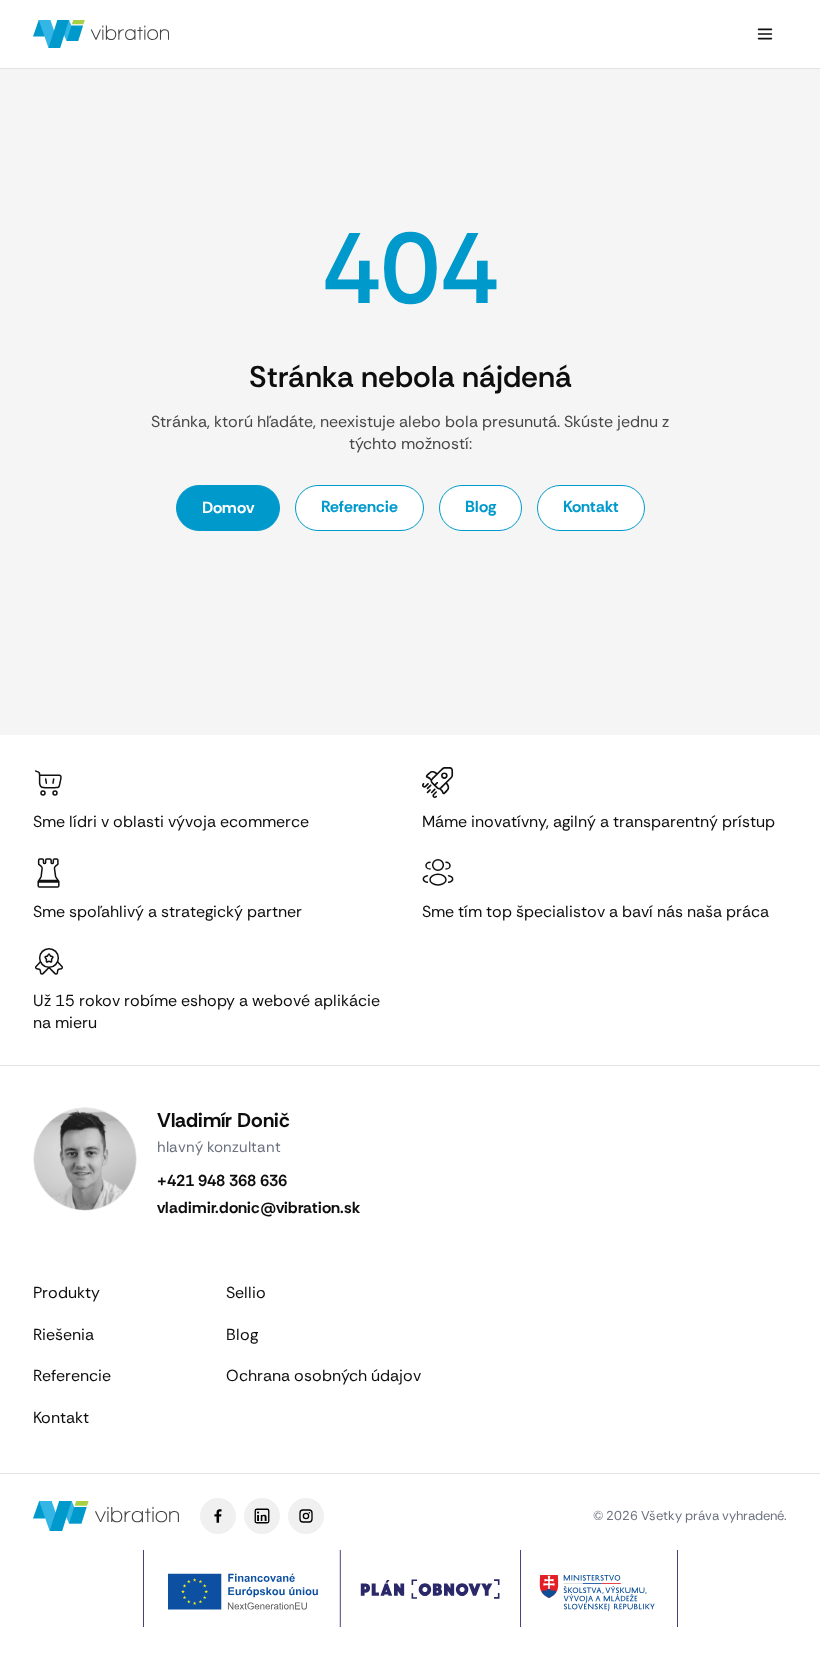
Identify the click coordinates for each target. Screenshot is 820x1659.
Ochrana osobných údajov (323, 1375)
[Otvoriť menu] (765, 34)
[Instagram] (306, 1516)
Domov (228, 507)
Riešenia (63, 1334)
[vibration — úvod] (101, 34)
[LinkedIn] (262, 1516)
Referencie (359, 506)
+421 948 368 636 (222, 1180)
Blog (480, 506)
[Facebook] (218, 1516)
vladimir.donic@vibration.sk (258, 1207)
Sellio (246, 1292)
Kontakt (591, 506)
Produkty (66, 1292)
